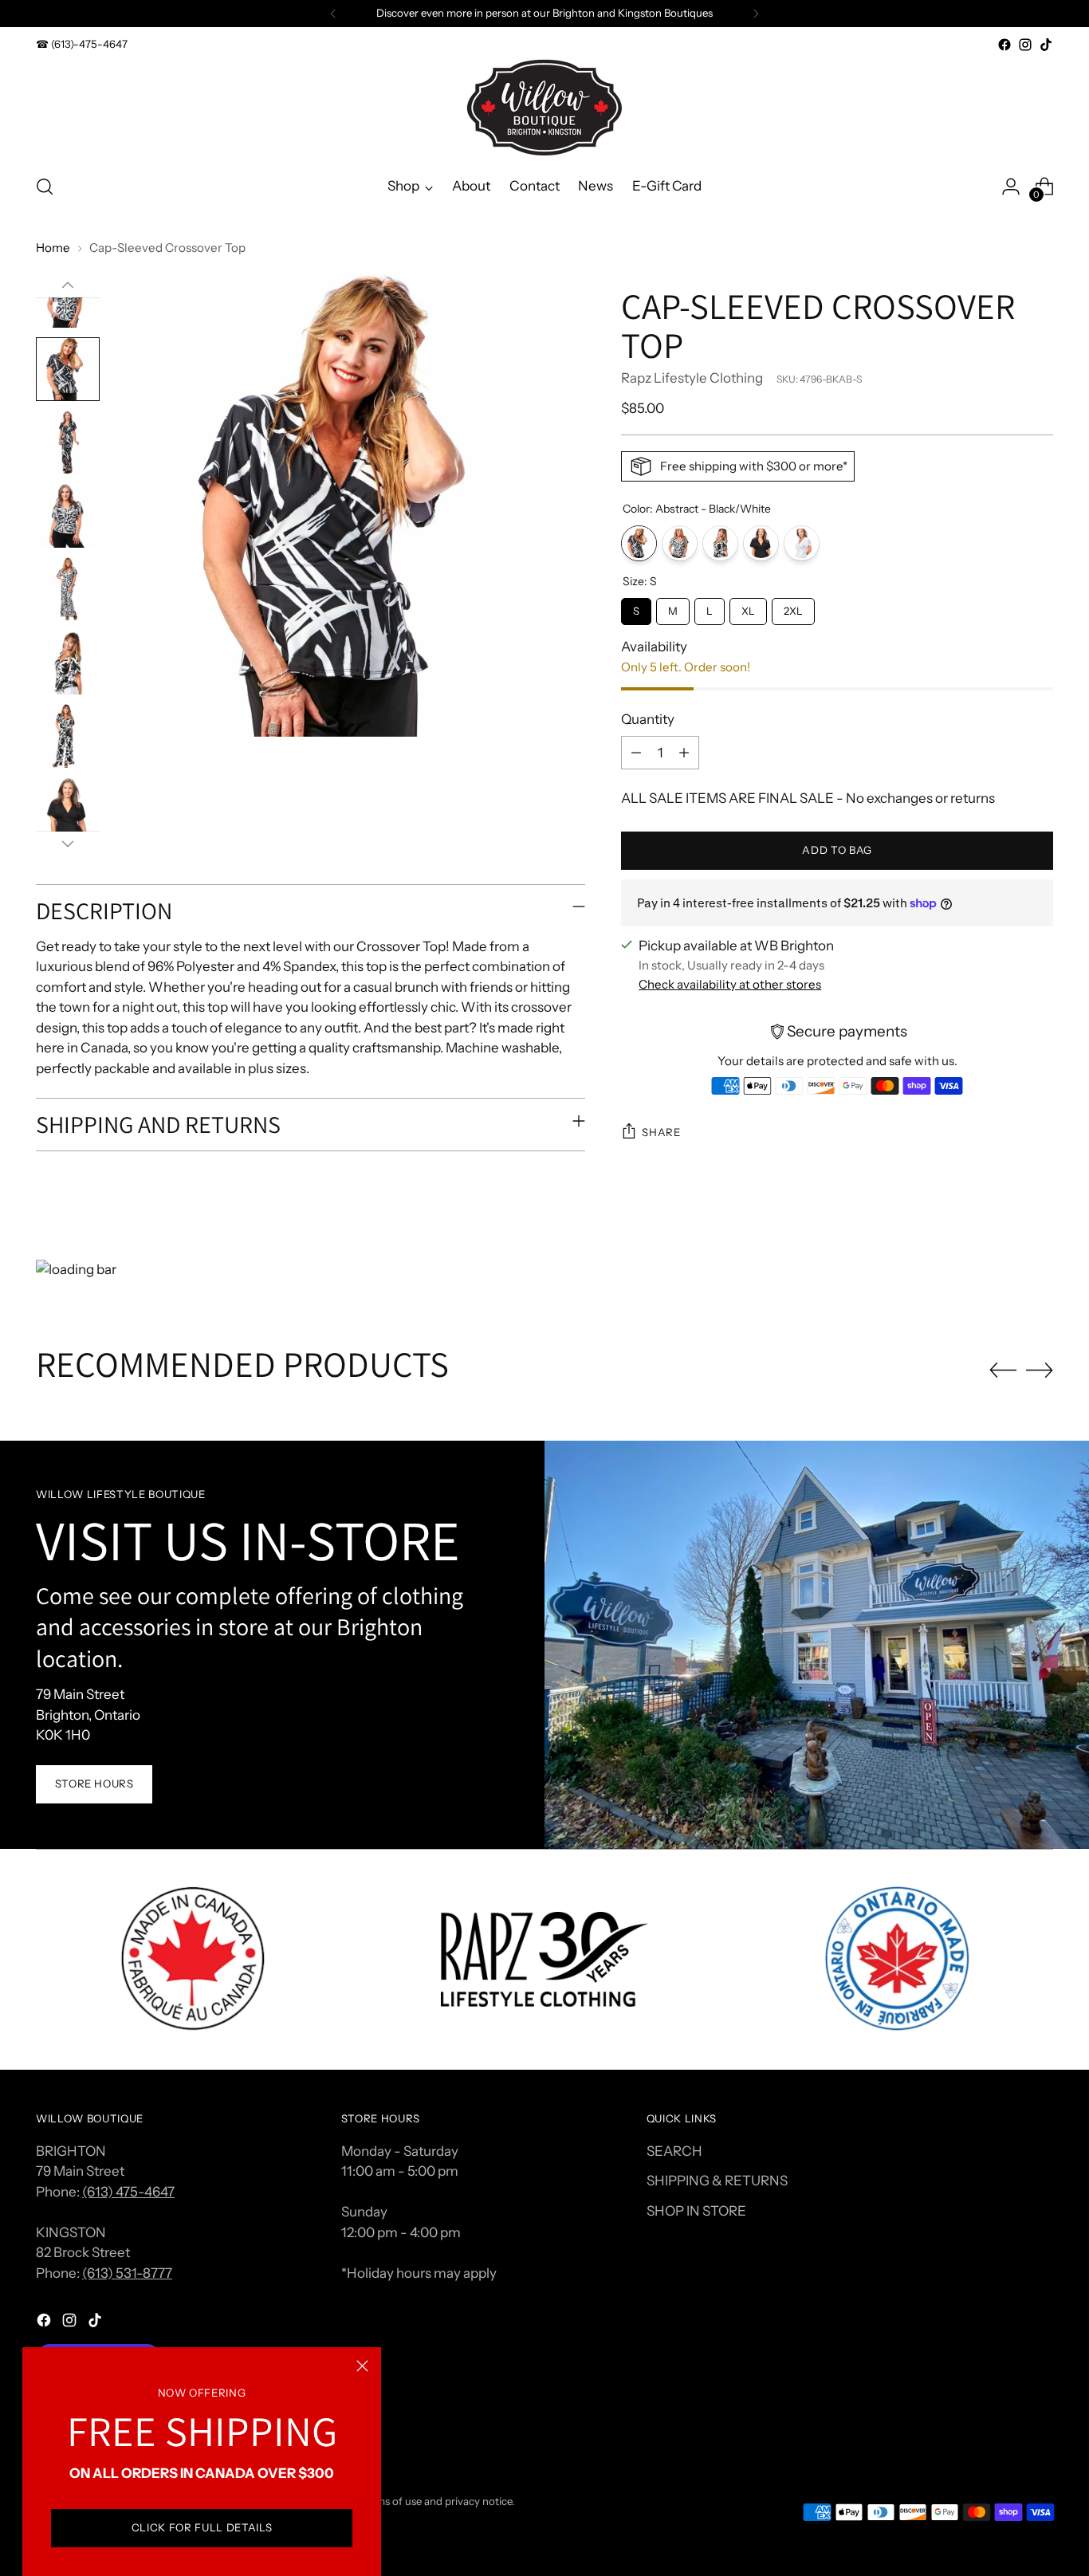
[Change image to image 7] (68, 736)
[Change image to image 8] (68, 809)
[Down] (68, 844)
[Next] (756, 14)
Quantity (648, 719)
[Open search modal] (45, 187)
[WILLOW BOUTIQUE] (544, 108)
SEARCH (674, 2151)
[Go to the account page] (1011, 187)
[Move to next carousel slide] (1040, 1370)
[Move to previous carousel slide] (1003, 1371)
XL (749, 608)
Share (661, 1132)
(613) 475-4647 (128, 2192)
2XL (793, 608)
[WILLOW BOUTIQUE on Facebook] (1004, 45)
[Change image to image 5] (68, 589)
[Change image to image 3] (68, 442)
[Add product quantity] (684, 753)
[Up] (68, 285)
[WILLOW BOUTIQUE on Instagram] (1025, 45)
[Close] (362, 2366)
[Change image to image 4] (68, 516)
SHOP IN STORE (696, 2211)
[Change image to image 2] (68, 369)
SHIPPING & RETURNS (717, 2181)
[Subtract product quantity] (636, 753)
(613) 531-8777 (127, 2273)
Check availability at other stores (730, 984)
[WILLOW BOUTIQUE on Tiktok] (1046, 45)
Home (53, 248)
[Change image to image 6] (68, 663)
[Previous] (333, 14)
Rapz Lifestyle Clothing (692, 378)
